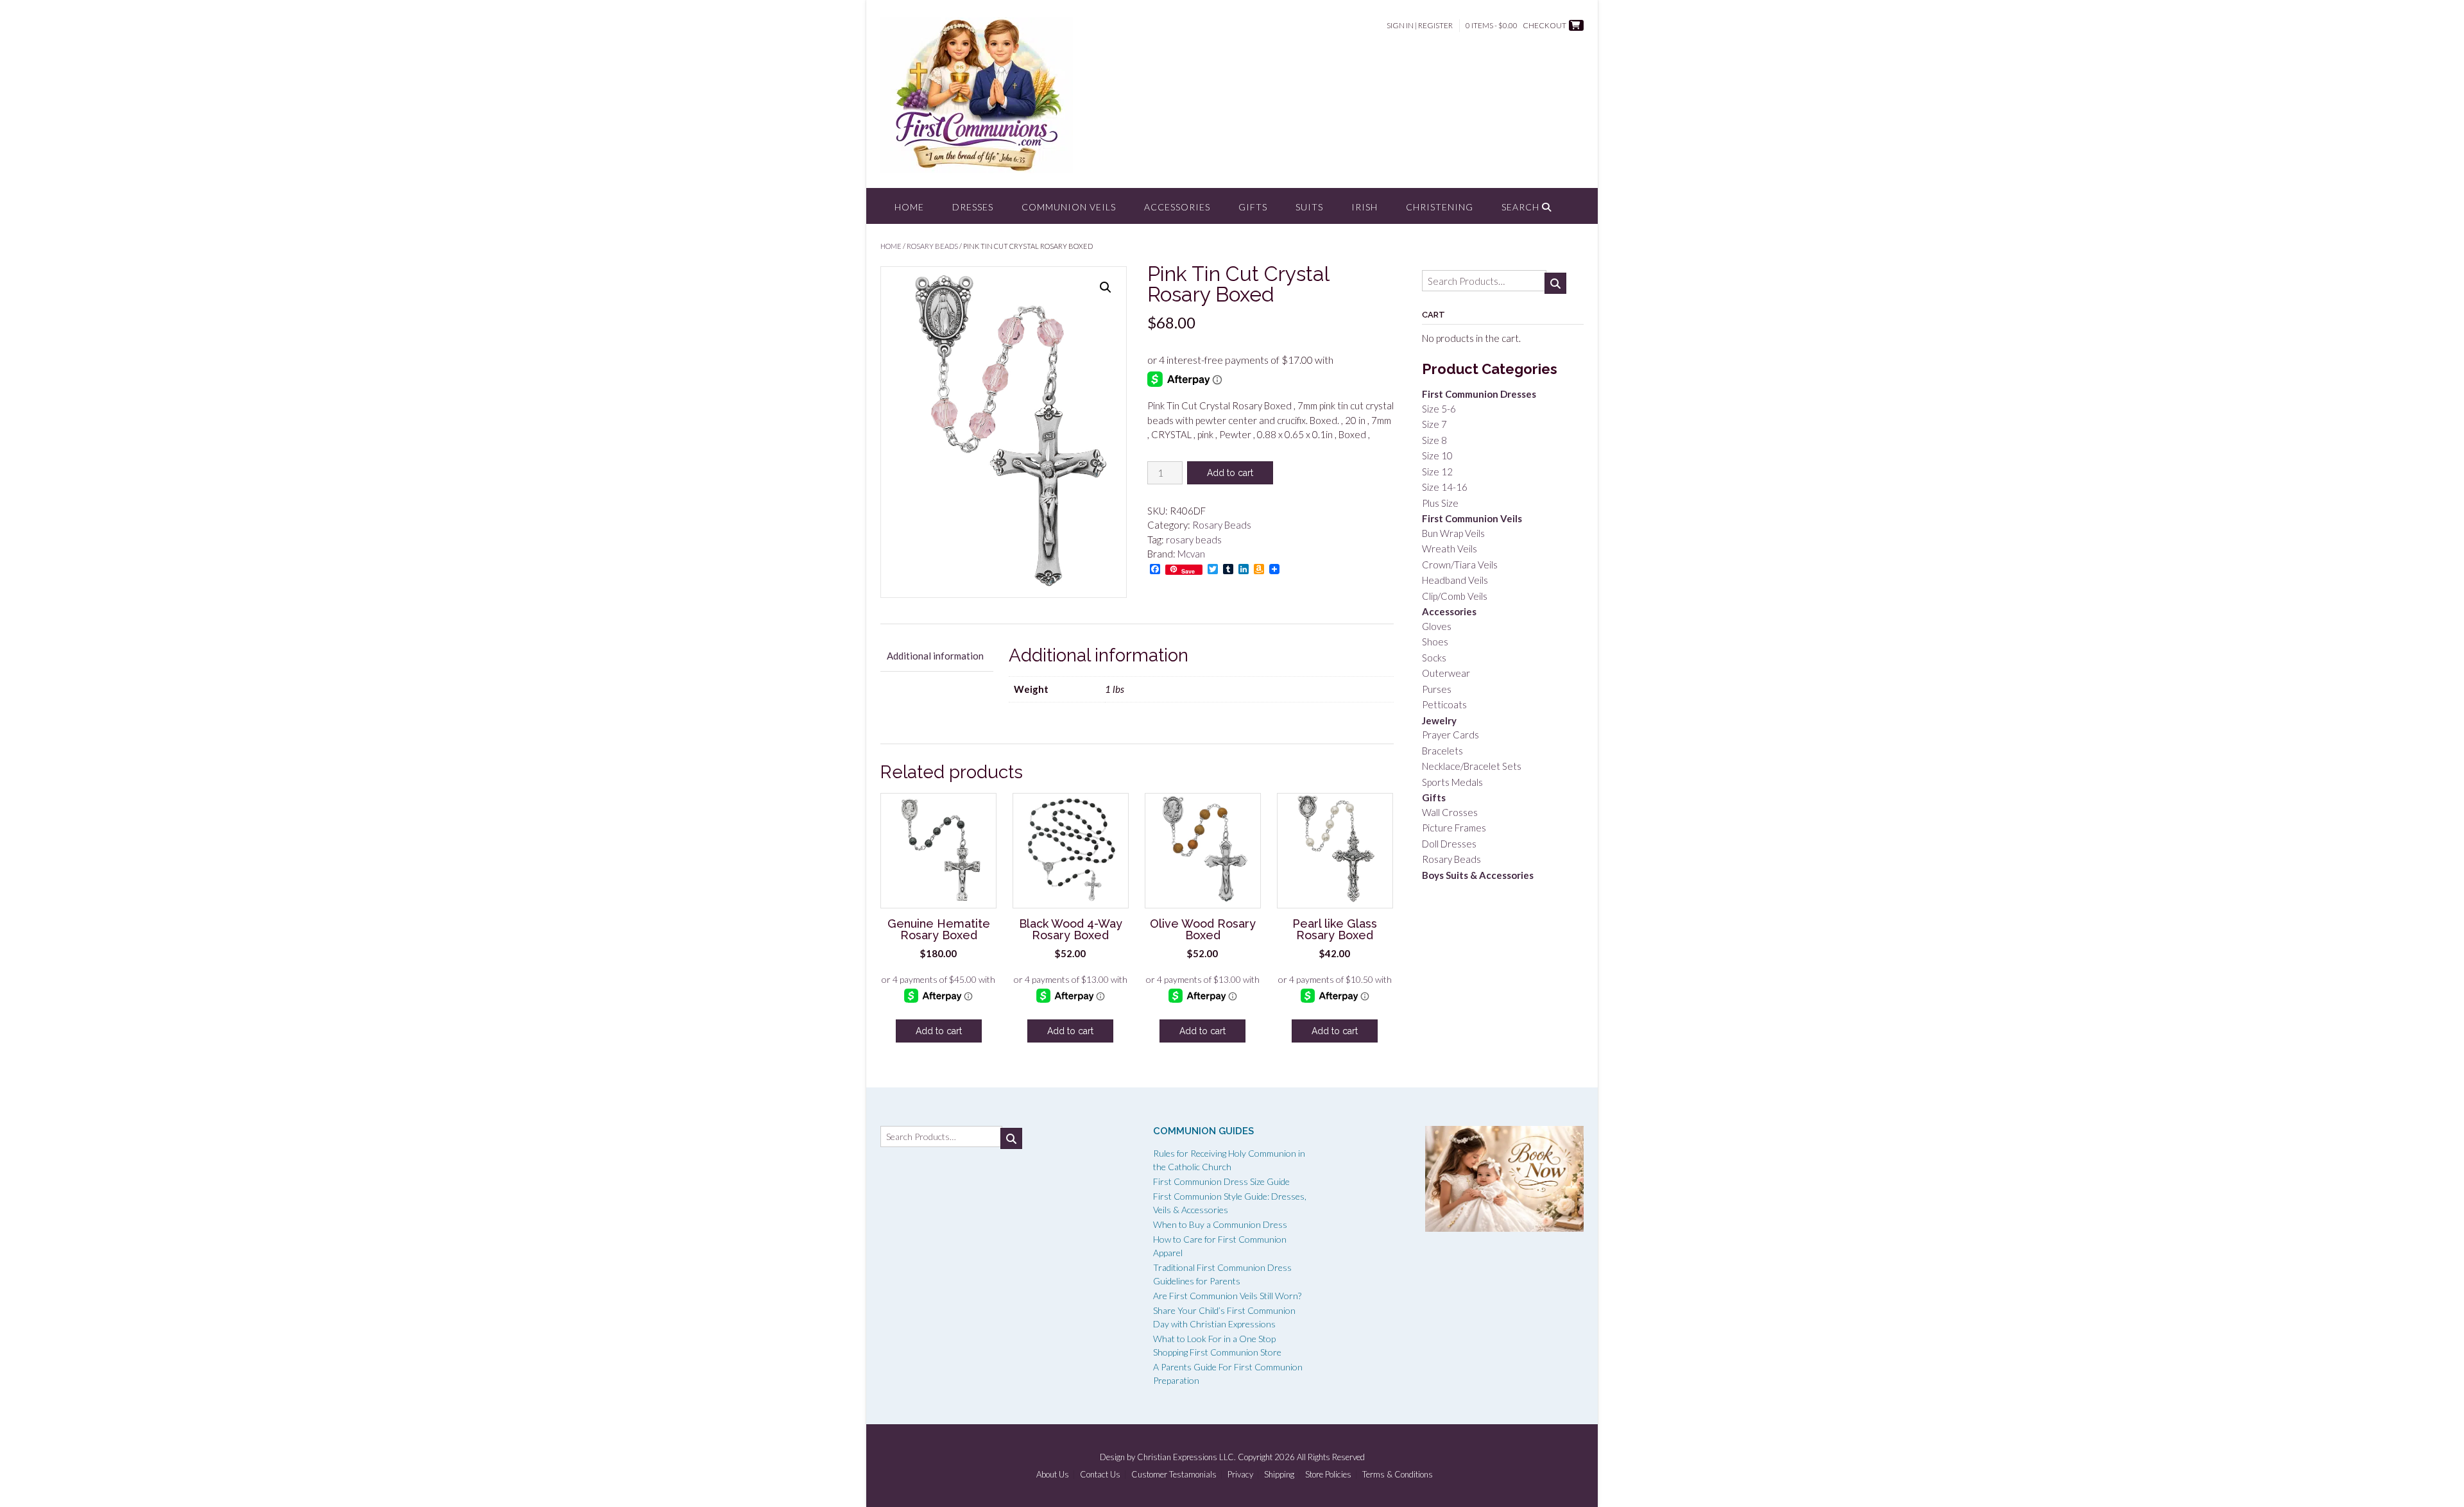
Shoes (1435, 642)
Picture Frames (1454, 828)
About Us (1053, 1475)
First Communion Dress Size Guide (1221, 1181)
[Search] (1555, 283)
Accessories (1177, 207)
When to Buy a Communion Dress (1220, 1224)
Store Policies (1328, 1475)
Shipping (1279, 1475)
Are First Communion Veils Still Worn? (1227, 1296)
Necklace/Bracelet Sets (1472, 766)
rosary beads (1194, 540)
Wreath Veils (1450, 549)
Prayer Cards (1450, 735)
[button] (1106, 287)
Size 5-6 (1439, 409)
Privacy (1240, 1475)
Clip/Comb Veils (1455, 596)
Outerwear (1446, 673)
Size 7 (1434, 424)
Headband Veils (1455, 580)
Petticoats (1444, 704)
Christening (1440, 207)
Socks (1434, 658)
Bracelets (1442, 751)
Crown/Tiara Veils (1460, 565)
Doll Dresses (1449, 844)
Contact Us (1100, 1475)
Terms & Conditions (1398, 1475)
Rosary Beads (932, 246)
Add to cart (1230, 473)
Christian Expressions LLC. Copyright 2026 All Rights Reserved (1251, 1457)
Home (909, 207)
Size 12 (1437, 472)
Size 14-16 (1445, 487)
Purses (1437, 689)
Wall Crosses (1450, 812)
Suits (1309, 207)
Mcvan (1191, 554)
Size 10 (1437, 456)
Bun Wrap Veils (1453, 533)
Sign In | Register (1420, 25)
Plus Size (1440, 503)
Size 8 (1434, 440)
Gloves (1437, 626)
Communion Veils (1069, 207)
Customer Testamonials (1174, 1475)
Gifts (1253, 207)
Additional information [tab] (935, 656)
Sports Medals (1452, 782)
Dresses (973, 207)
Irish (1365, 207)
